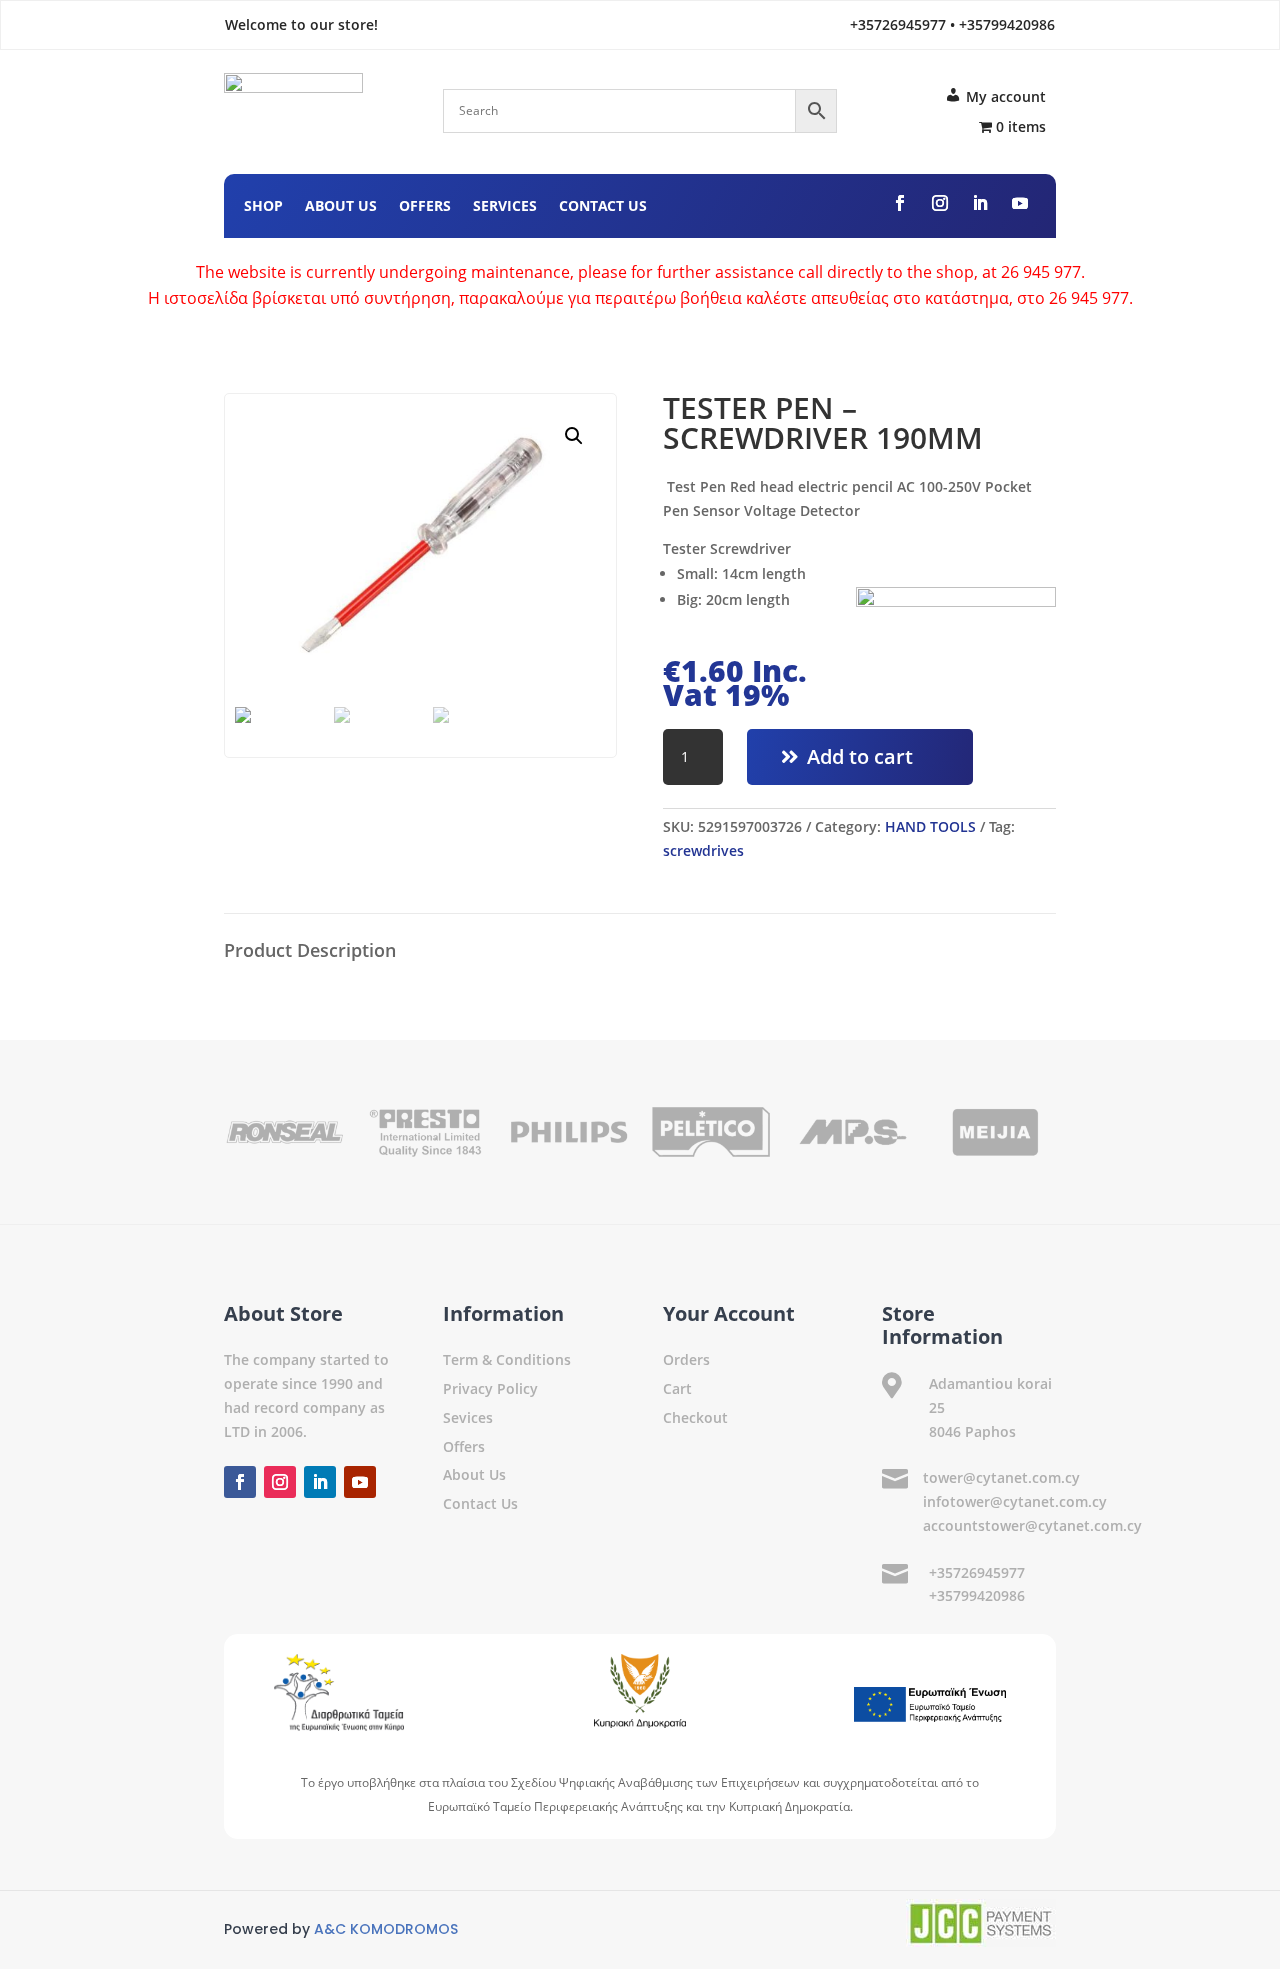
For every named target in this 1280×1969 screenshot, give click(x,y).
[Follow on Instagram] (940, 203)
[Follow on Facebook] (900, 203)
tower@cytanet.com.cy (1001, 1477)
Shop (263, 207)
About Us (341, 207)
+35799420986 (977, 1595)
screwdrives (703, 850)
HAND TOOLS (930, 826)
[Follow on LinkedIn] (980, 203)
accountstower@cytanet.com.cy (1032, 1525)
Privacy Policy (490, 1388)
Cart (677, 1388)
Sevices (468, 1417)
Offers (425, 207)
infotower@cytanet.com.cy (1015, 1501)
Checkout (695, 1417)
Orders (686, 1359)
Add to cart (860, 756)
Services (505, 207)
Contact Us (603, 207)
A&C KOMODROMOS (386, 1929)
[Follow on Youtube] (1020, 203)
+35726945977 (977, 1572)
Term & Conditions (507, 1359)
